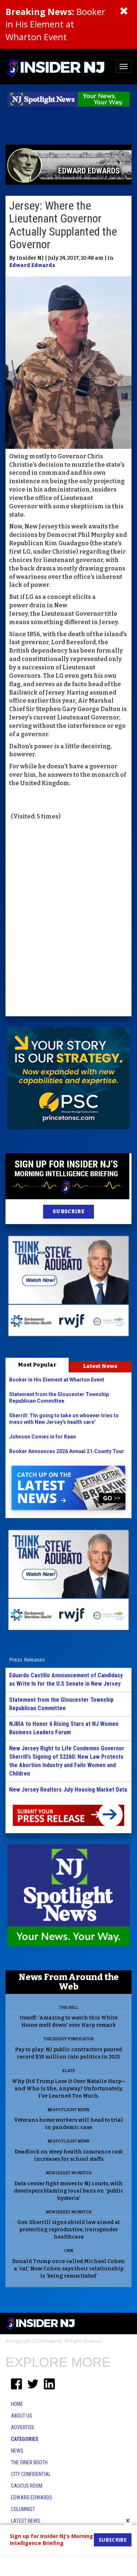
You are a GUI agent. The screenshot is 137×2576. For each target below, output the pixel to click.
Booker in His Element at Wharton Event (55, 24)
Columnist (23, 2509)
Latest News (100, 1366)
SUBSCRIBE (68, 1211)
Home (17, 2404)
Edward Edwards (32, 265)
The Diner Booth (29, 2462)
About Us (22, 2416)
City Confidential (31, 2474)
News (17, 2451)
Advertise (23, 2427)
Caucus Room (27, 2486)
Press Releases (27, 1660)
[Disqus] (68, 919)
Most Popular (37, 1365)
